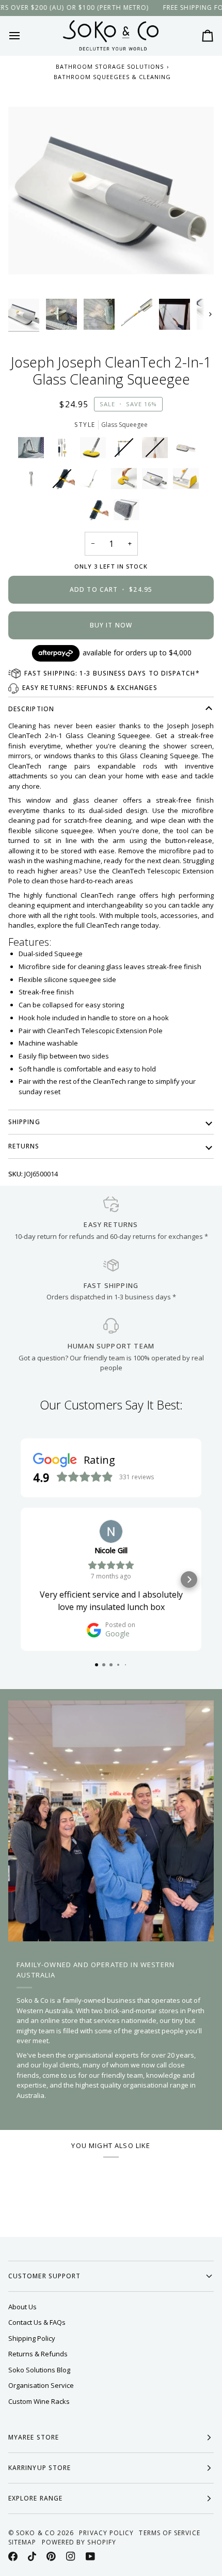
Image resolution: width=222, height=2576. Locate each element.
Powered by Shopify (79, 2542)
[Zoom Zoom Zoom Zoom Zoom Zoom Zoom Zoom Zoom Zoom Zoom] (111, 191)
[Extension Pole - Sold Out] (157, 450)
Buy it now (111, 625)
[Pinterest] (51, 2556)
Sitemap (22, 2542)
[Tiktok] (32, 2556)
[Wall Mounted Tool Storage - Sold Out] (126, 450)
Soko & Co (36, 2533)
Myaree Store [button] (34, 2437)
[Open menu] (24, 36)
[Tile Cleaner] (188, 450)
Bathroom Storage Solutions (110, 66)
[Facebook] (13, 2556)
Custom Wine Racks (39, 2401)
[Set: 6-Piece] (65, 450)
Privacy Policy (106, 2533)
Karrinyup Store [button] (39, 2468)
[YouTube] (90, 2556)
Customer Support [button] (44, 2276)
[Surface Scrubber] (96, 450)
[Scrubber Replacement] (126, 481)
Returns (24, 1146)
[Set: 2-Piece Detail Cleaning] (34, 450)
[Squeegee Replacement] (126, 512)
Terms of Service (169, 2533)
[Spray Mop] (96, 481)
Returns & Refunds (38, 2354)
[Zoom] (28, 274)
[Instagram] (71, 2556)
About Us (22, 2307)
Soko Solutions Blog (39, 2370)
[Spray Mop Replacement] (188, 481)
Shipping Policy (32, 2338)
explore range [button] (35, 2498)
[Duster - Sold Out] (65, 481)
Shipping (24, 1122)
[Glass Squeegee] (157, 481)
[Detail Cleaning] (34, 481)
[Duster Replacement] (98, 512)
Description (31, 709)
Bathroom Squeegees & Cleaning (112, 77)
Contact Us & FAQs (37, 2322)
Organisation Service (41, 2385)
